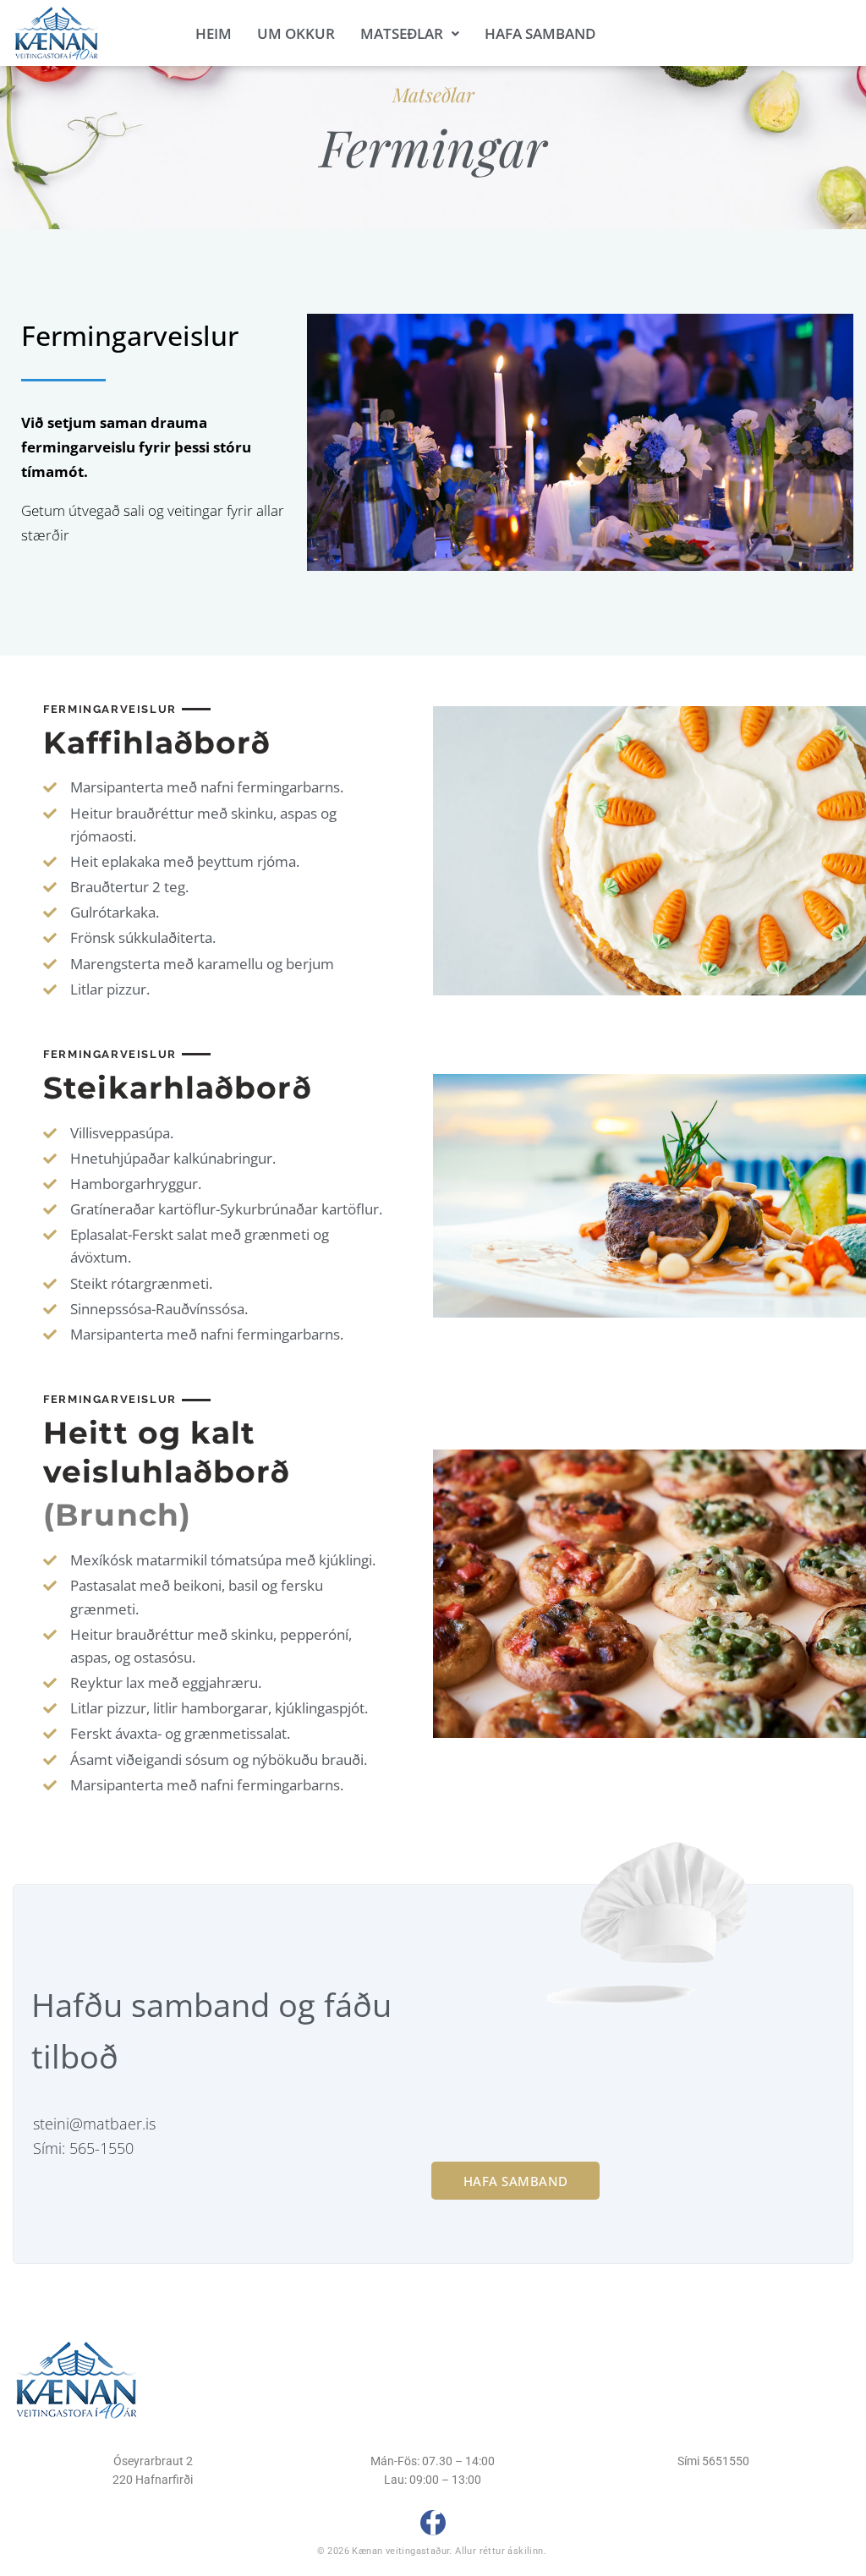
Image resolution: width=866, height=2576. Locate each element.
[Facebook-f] (433, 2523)
